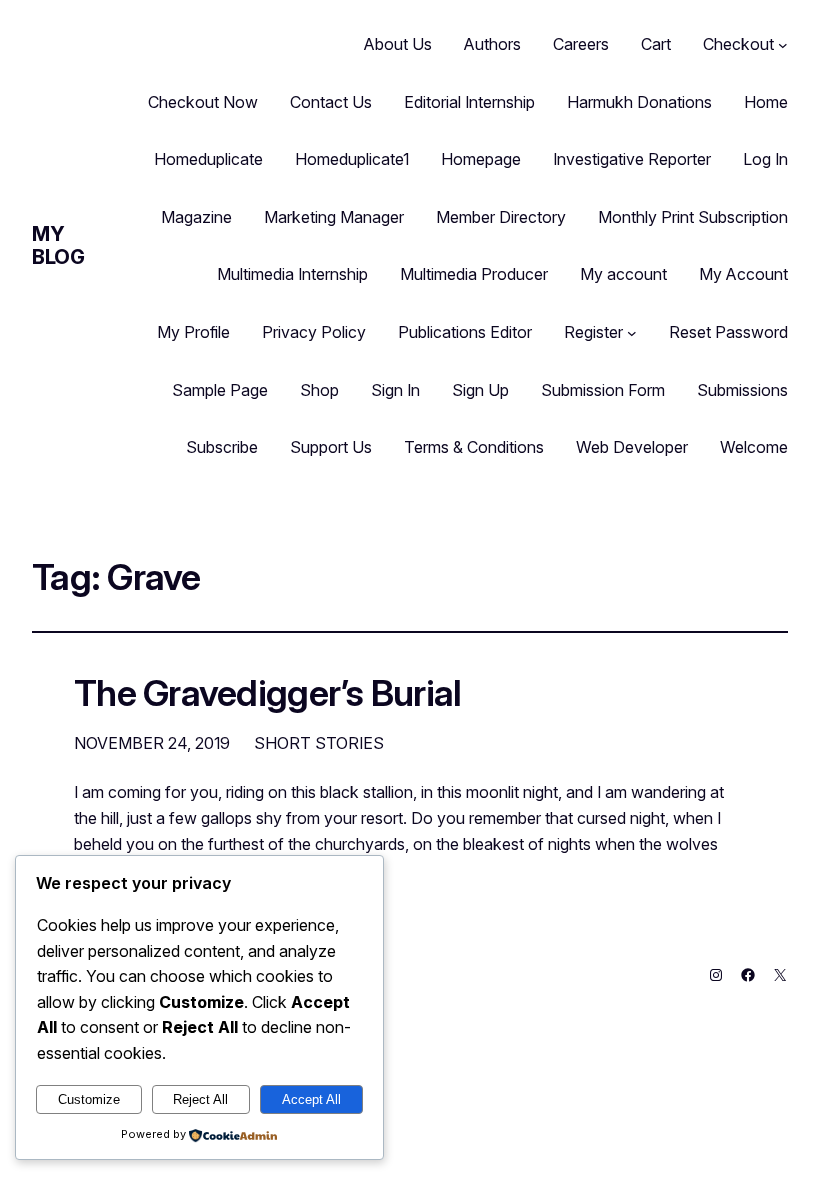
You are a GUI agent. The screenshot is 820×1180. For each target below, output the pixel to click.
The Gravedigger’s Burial (267, 694)
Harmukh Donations (639, 102)
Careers (581, 44)
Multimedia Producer (474, 274)
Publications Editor (465, 332)
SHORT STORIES (319, 743)
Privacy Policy (314, 332)
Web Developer (632, 447)
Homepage (481, 159)
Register (593, 332)
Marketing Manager (334, 217)
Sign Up (480, 390)
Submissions (742, 390)
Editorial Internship (469, 102)
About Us (398, 44)
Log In (765, 159)
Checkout (738, 44)
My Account (743, 274)
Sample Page (220, 390)
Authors (492, 44)
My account (623, 274)
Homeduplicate (208, 159)
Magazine (196, 217)
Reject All (200, 1099)
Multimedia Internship (292, 274)
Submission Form (603, 390)
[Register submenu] (632, 333)
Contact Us (331, 102)
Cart (656, 44)
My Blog (58, 245)
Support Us (331, 447)
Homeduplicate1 (352, 159)
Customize (89, 1099)
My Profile (193, 332)
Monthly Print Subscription (693, 217)
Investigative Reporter (632, 159)
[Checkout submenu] (783, 45)
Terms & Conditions (474, 447)
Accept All (311, 1099)
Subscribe (222, 447)
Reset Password (728, 332)
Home (766, 102)
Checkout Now (203, 102)
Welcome (754, 447)
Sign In (395, 390)
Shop (319, 390)
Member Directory (501, 217)
